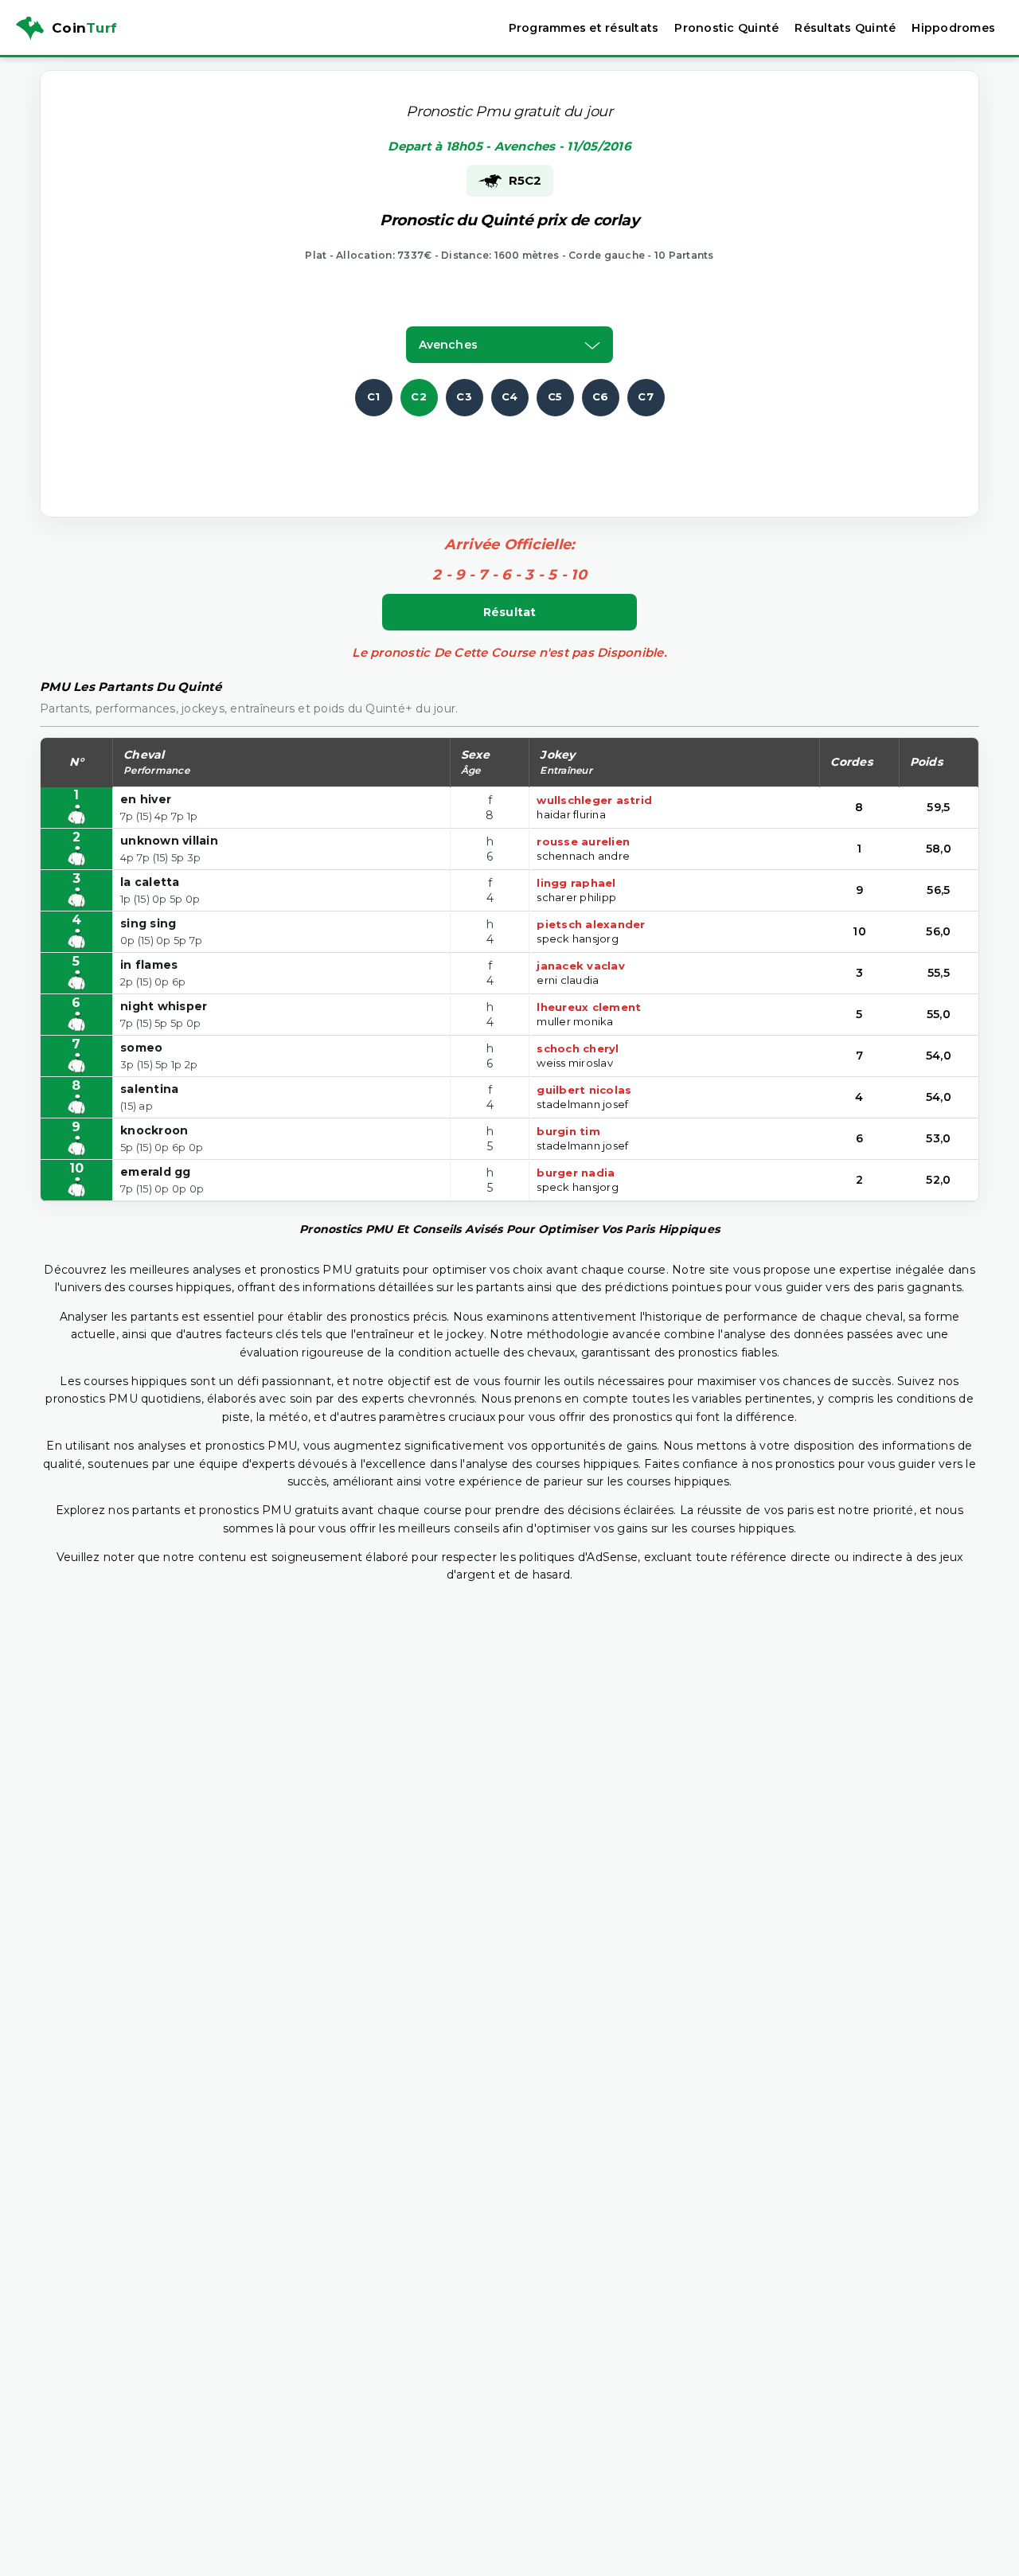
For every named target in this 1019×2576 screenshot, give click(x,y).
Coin (84, 28)
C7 (646, 396)
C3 (464, 396)
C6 (601, 396)
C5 (555, 396)
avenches (448, 345)
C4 (510, 396)
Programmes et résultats (584, 28)
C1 (374, 396)
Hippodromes (953, 28)
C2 (419, 396)
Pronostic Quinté (726, 28)
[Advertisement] (509, 452)
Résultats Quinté (845, 28)
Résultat (510, 612)
